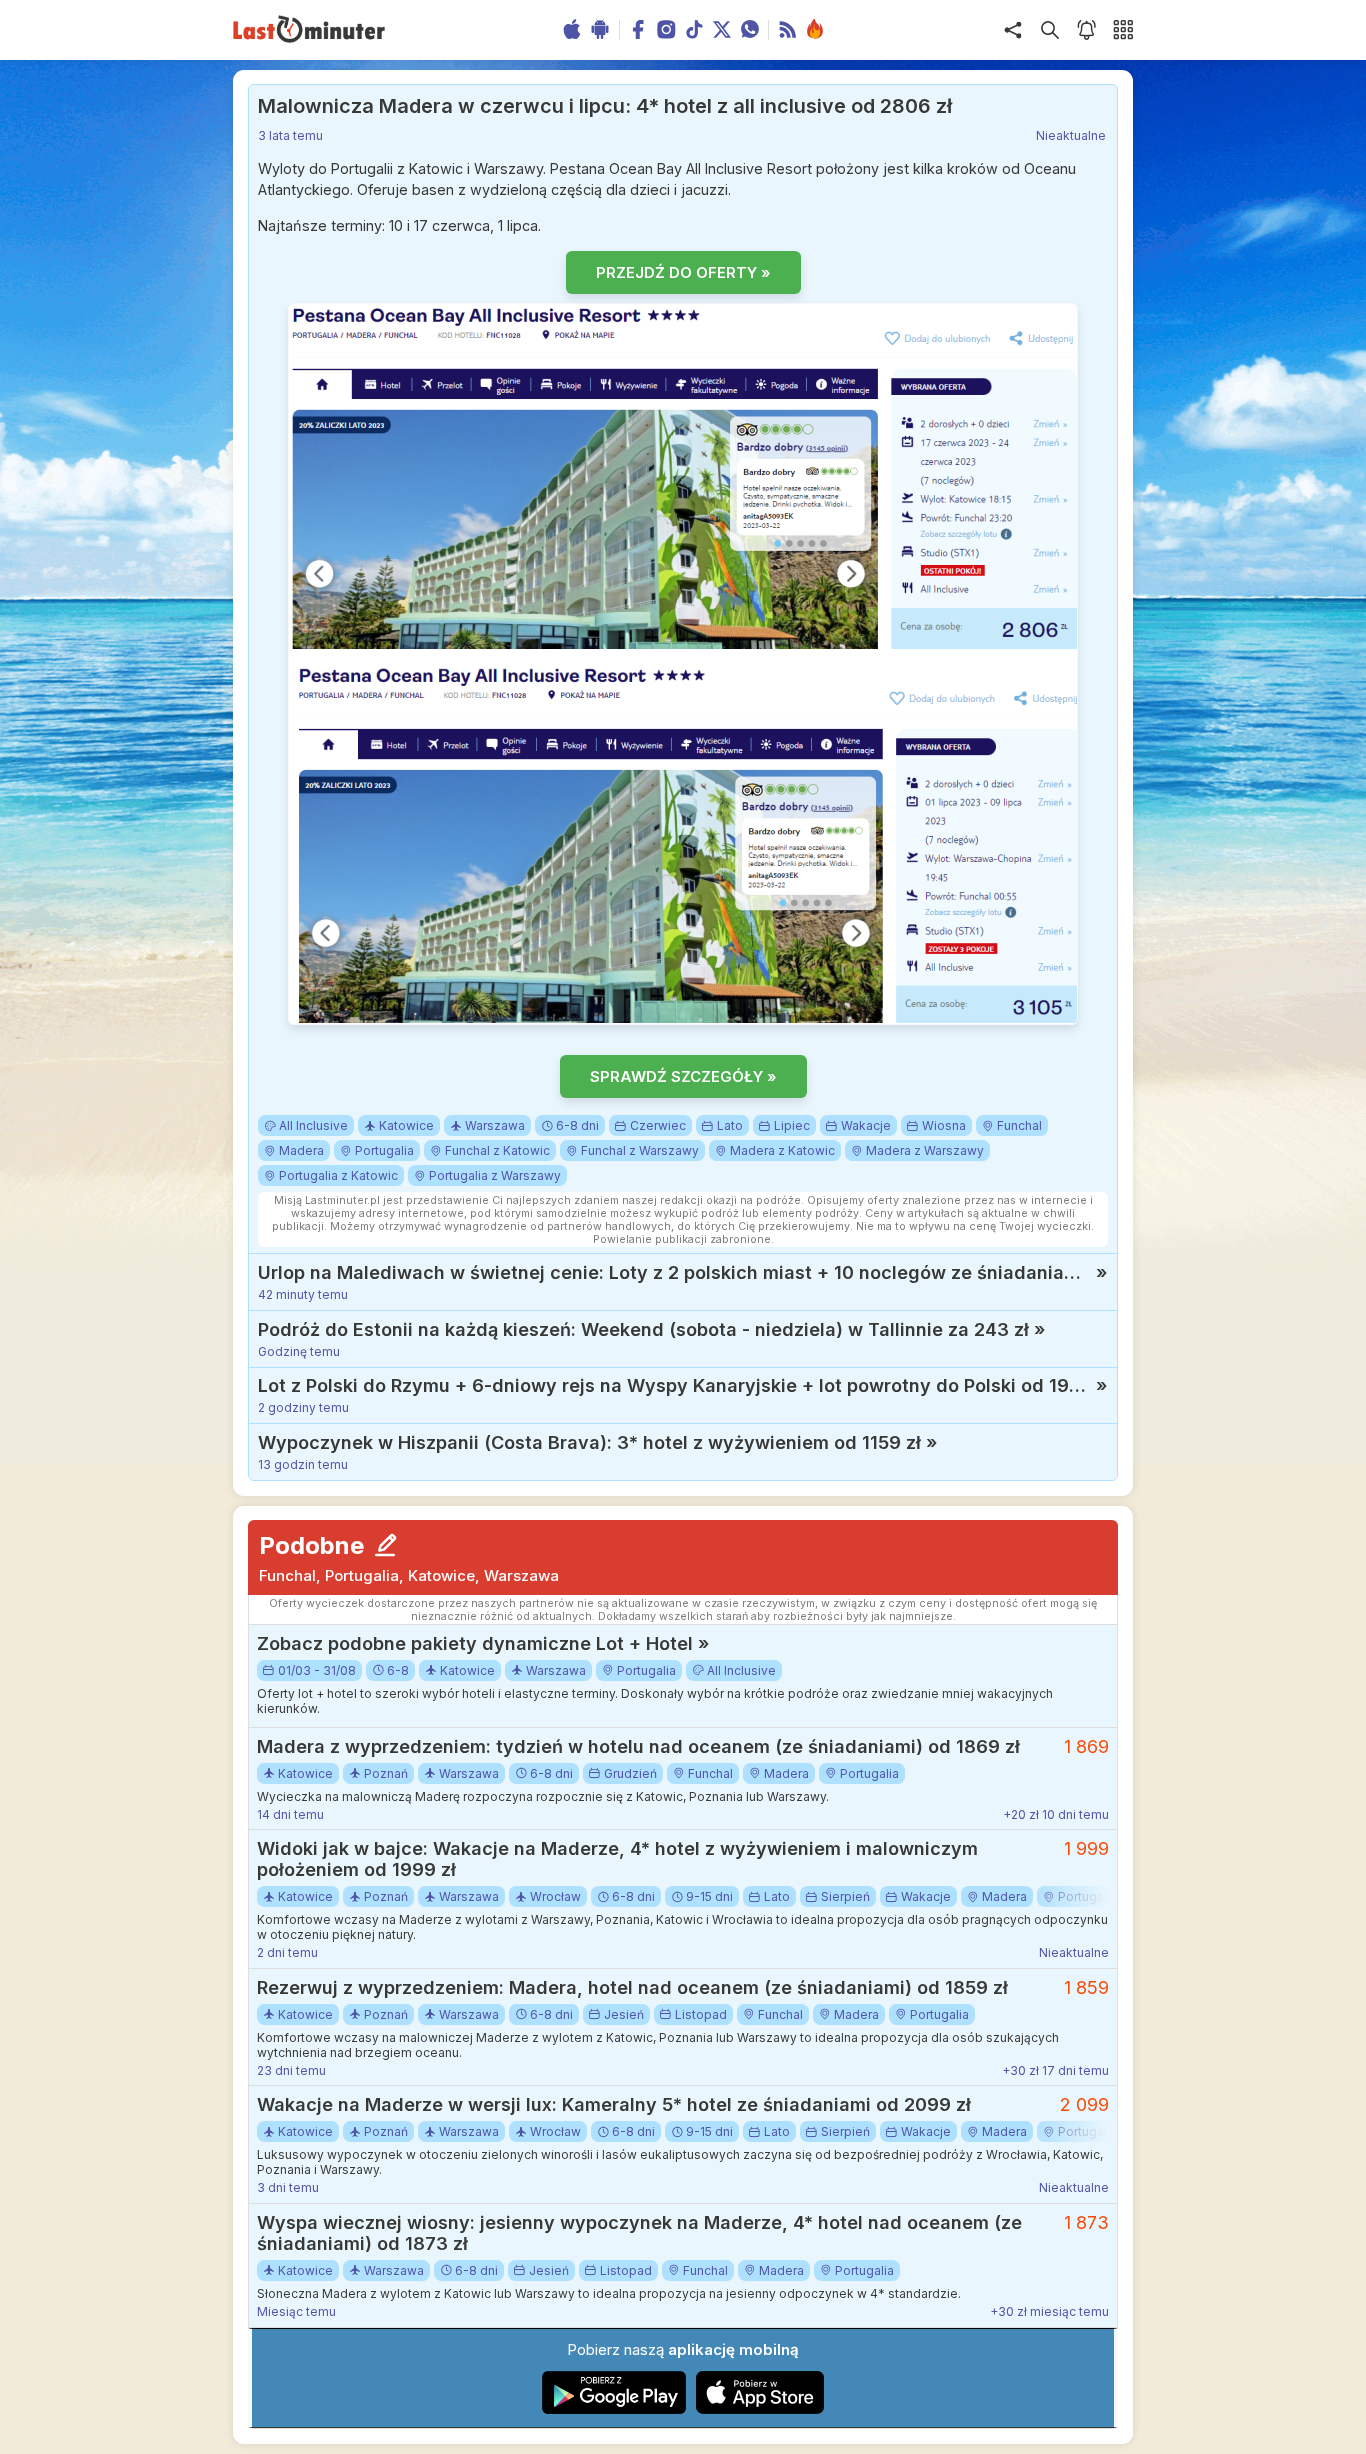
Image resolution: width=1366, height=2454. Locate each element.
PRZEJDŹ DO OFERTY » (683, 272)
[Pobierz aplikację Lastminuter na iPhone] (760, 2409)
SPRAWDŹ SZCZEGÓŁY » (683, 1076)
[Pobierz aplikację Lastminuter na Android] (614, 2409)
